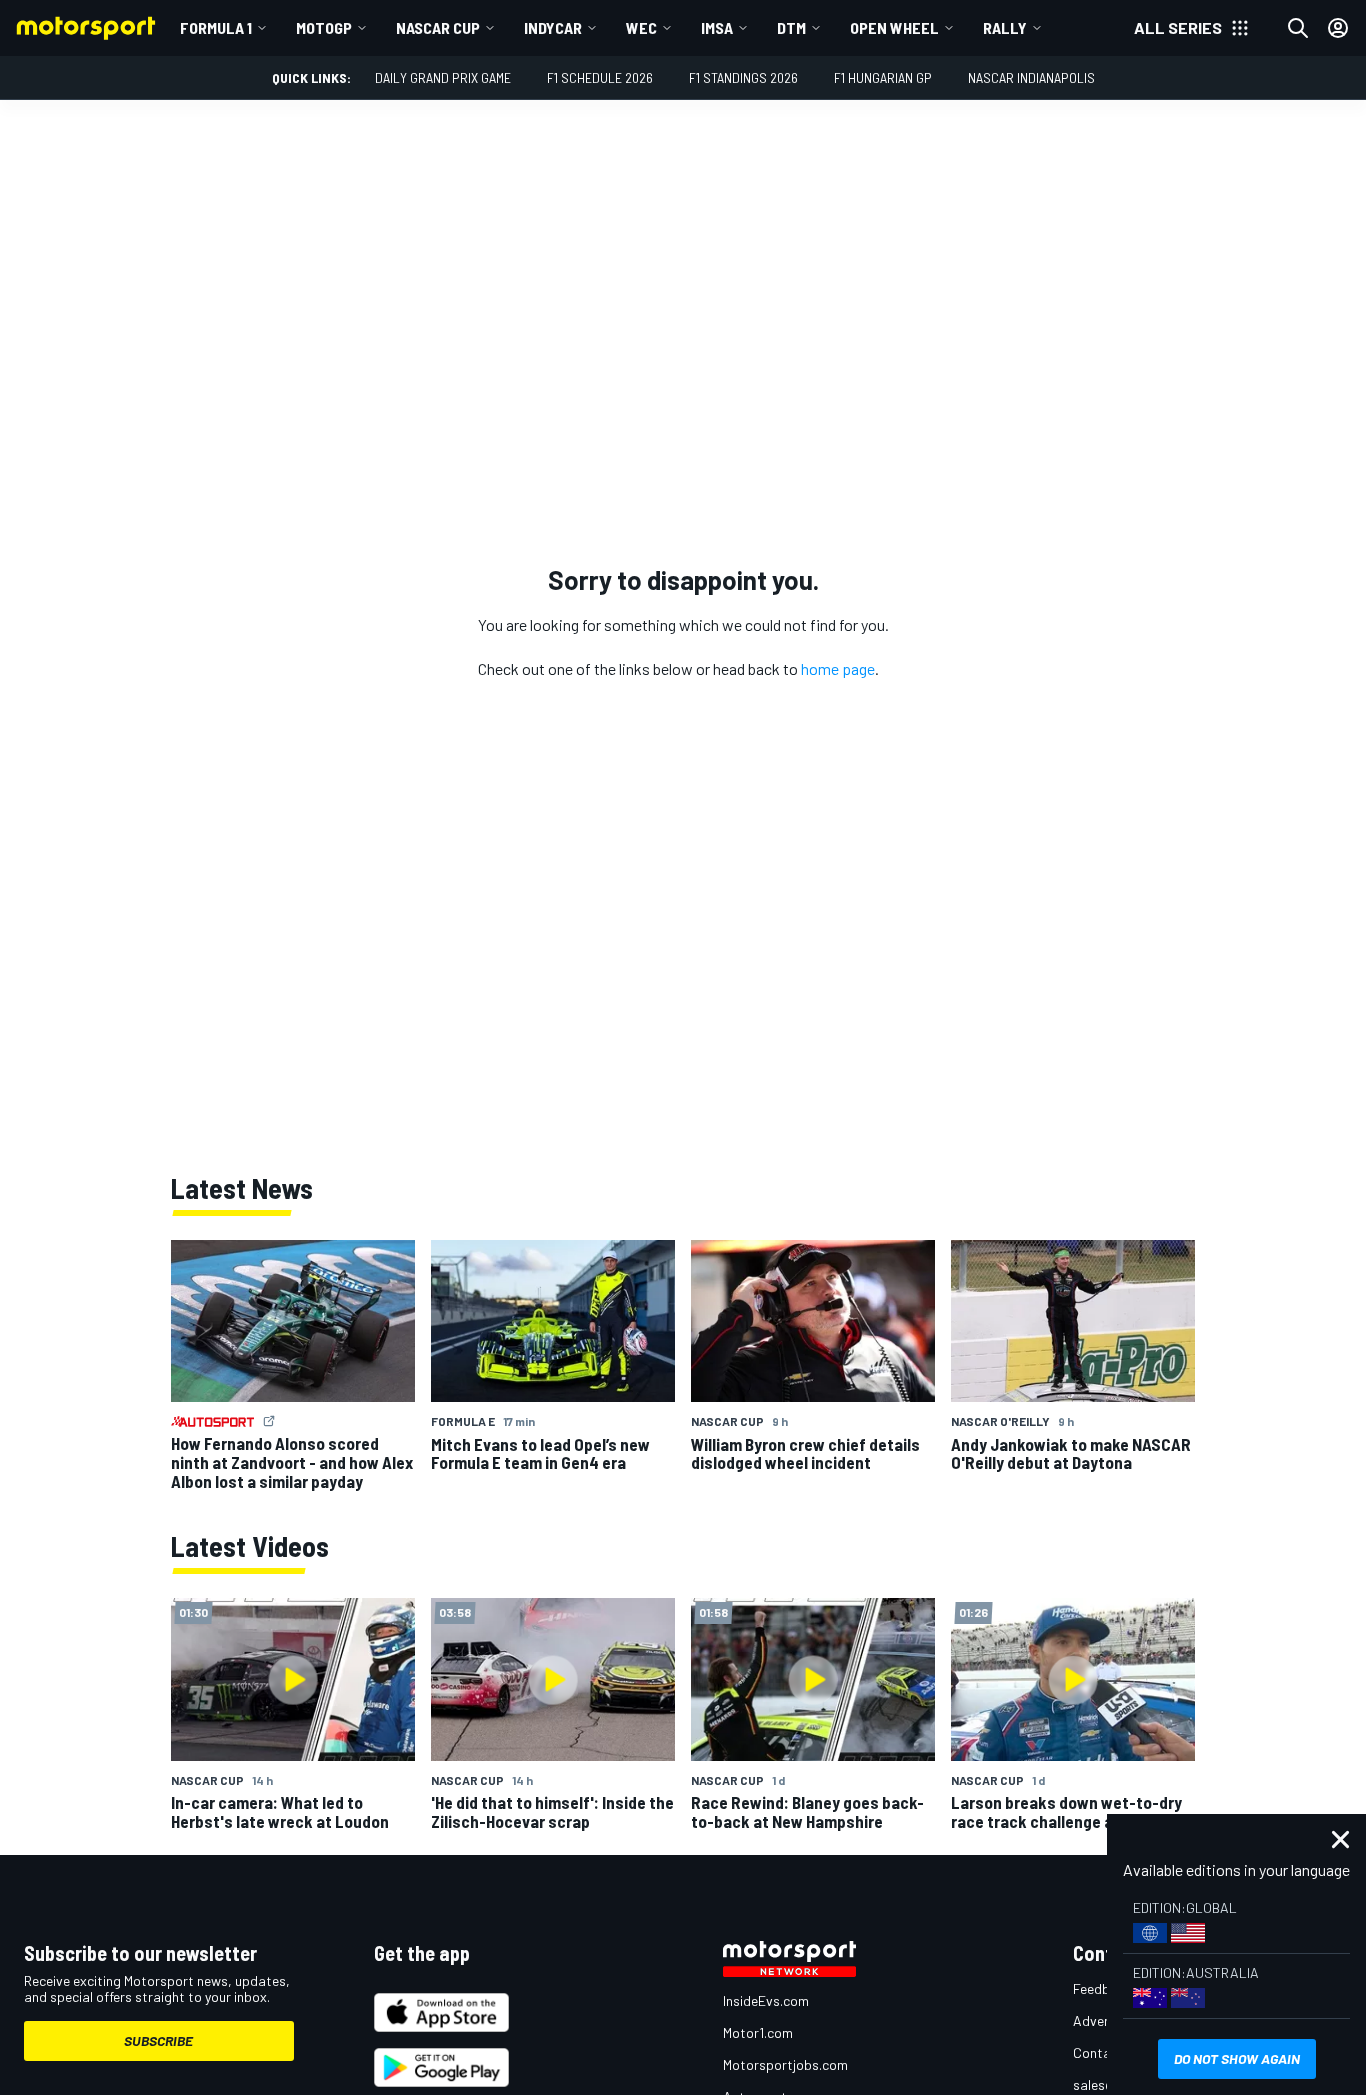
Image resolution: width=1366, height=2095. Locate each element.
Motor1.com (758, 2032)
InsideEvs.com (766, 2000)
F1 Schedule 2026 (600, 77)
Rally (1005, 27)
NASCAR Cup (438, 27)
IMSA (717, 27)
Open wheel (894, 27)
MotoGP (324, 27)
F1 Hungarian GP (883, 77)
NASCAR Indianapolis (1031, 77)
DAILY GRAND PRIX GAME (443, 77)
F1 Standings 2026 (743, 77)
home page (838, 668)
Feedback (1102, 1988)
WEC (641, 27)
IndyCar (553, 27)
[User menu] (1338, 28)
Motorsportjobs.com (785, 2064)
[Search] (1298, 28)
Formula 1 (216, 27)
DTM (791, 27)
